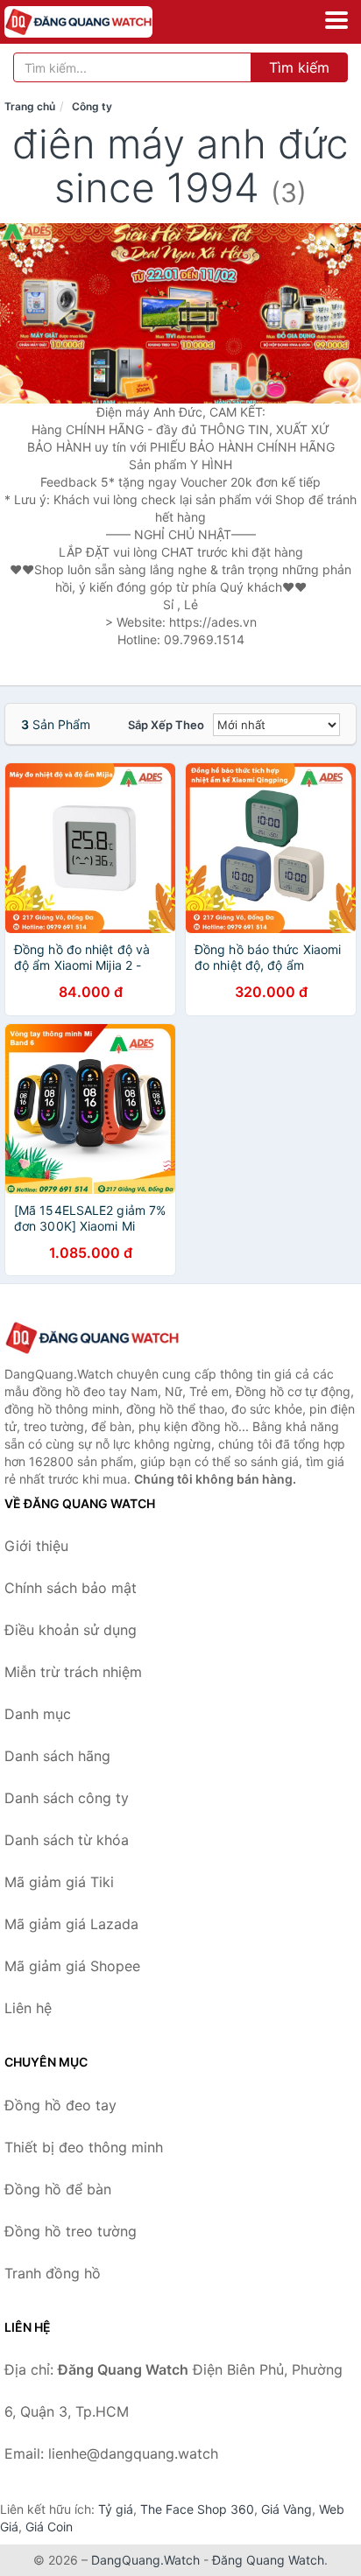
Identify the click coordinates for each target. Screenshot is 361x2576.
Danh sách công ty (67, 1798)
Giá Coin (49, 2527)
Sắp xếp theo (166, 725)
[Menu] (336, 20)
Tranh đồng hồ (53, 2273)
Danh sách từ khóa (67, 1840)
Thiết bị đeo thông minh (84, 2147)
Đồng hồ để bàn (58, 2189)
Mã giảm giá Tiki (59, 1882)
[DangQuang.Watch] (107, 22)
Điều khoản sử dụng (71, 1630)
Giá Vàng (287, 2509)
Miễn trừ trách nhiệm (73, 1672)
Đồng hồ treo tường (71, 2231)
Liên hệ (28, 2008)
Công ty (92, 106)
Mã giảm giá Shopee (72, 1966)
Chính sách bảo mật (71, 1588)
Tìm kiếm (299, 67)
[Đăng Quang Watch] (92, 1338)
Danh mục (38, 1714)
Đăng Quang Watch (268, 2560)
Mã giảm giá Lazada (71, 1924)
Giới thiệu (36, 1546)
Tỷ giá (116, 2509)
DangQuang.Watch (145, 2560)
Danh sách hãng (57, 1756)
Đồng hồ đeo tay (60, 2105)
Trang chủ (30, 106)
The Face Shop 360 (197, 2509)
